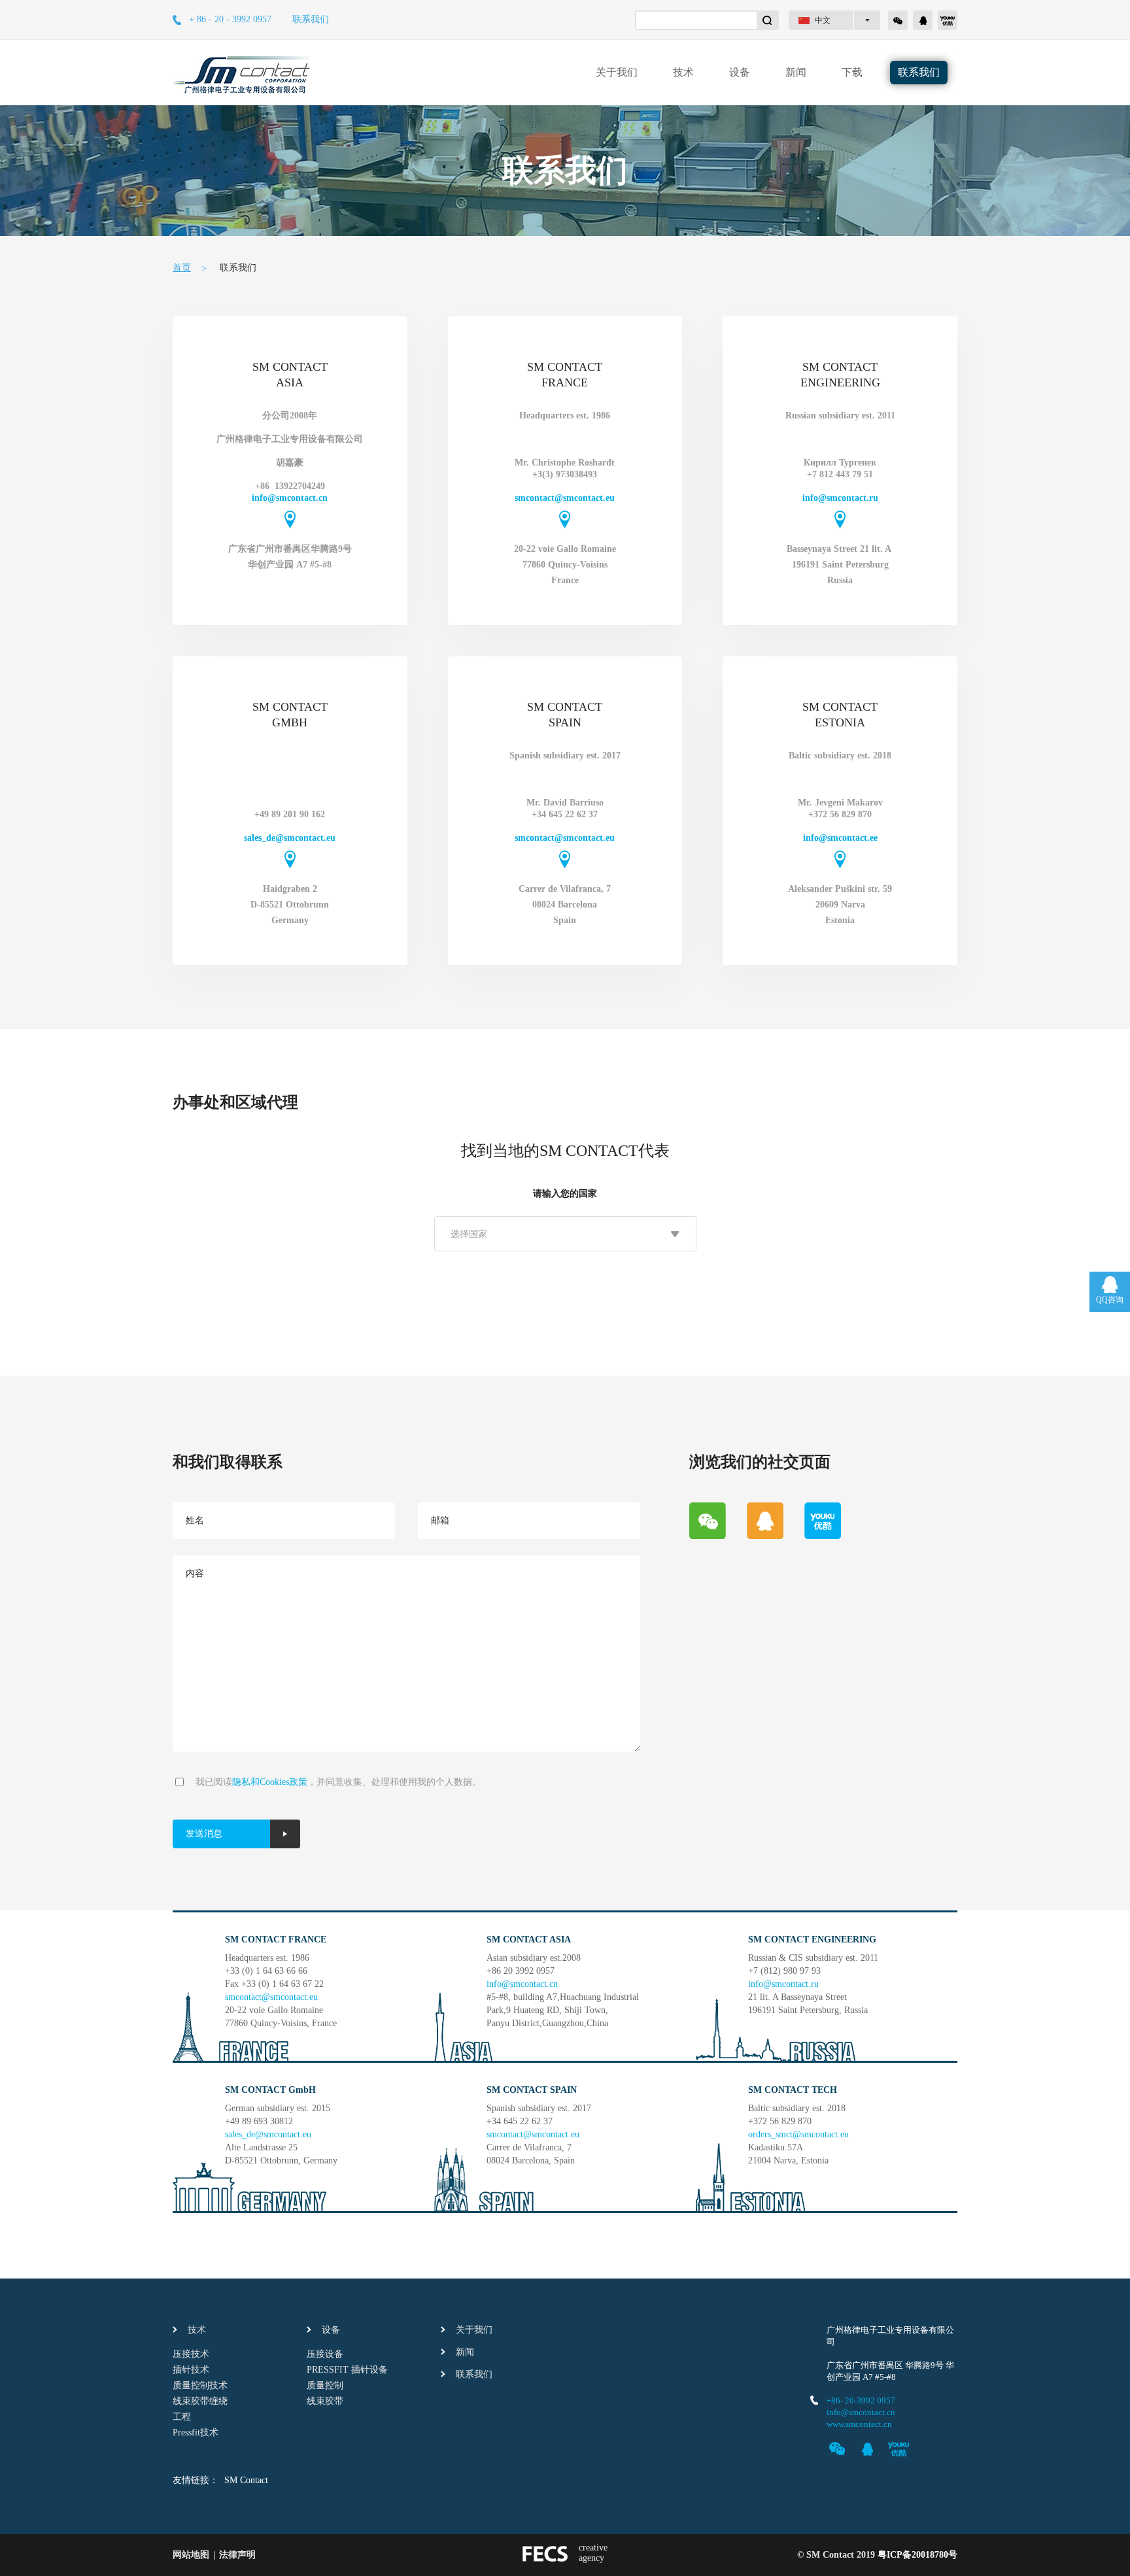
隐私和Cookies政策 (270, 1782)
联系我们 (311, 19)
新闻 (796, 72)
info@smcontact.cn (290, 498)
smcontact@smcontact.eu (565, 498)
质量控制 (325, 2385)
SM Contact (246, 2480)
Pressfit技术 (196, 2432)
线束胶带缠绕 (200, 2401)
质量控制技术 (200, 2385)
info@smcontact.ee (840, 838)
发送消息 (204, 1834)
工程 (182, 2417)
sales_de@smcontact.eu (290, 838)
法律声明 (237, 2555)
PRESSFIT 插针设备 (347, 2370)
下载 (852, 72)
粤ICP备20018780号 (917, 2555)
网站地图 (191, 2555)
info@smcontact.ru (840, 498)
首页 (182, 268)
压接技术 (191, 2354)
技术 (683, 72)
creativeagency (593, 2553)
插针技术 (191, 2370)
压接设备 (325, 2354)
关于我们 (617, 72)
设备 (740, 72)
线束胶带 (325, 2401)
